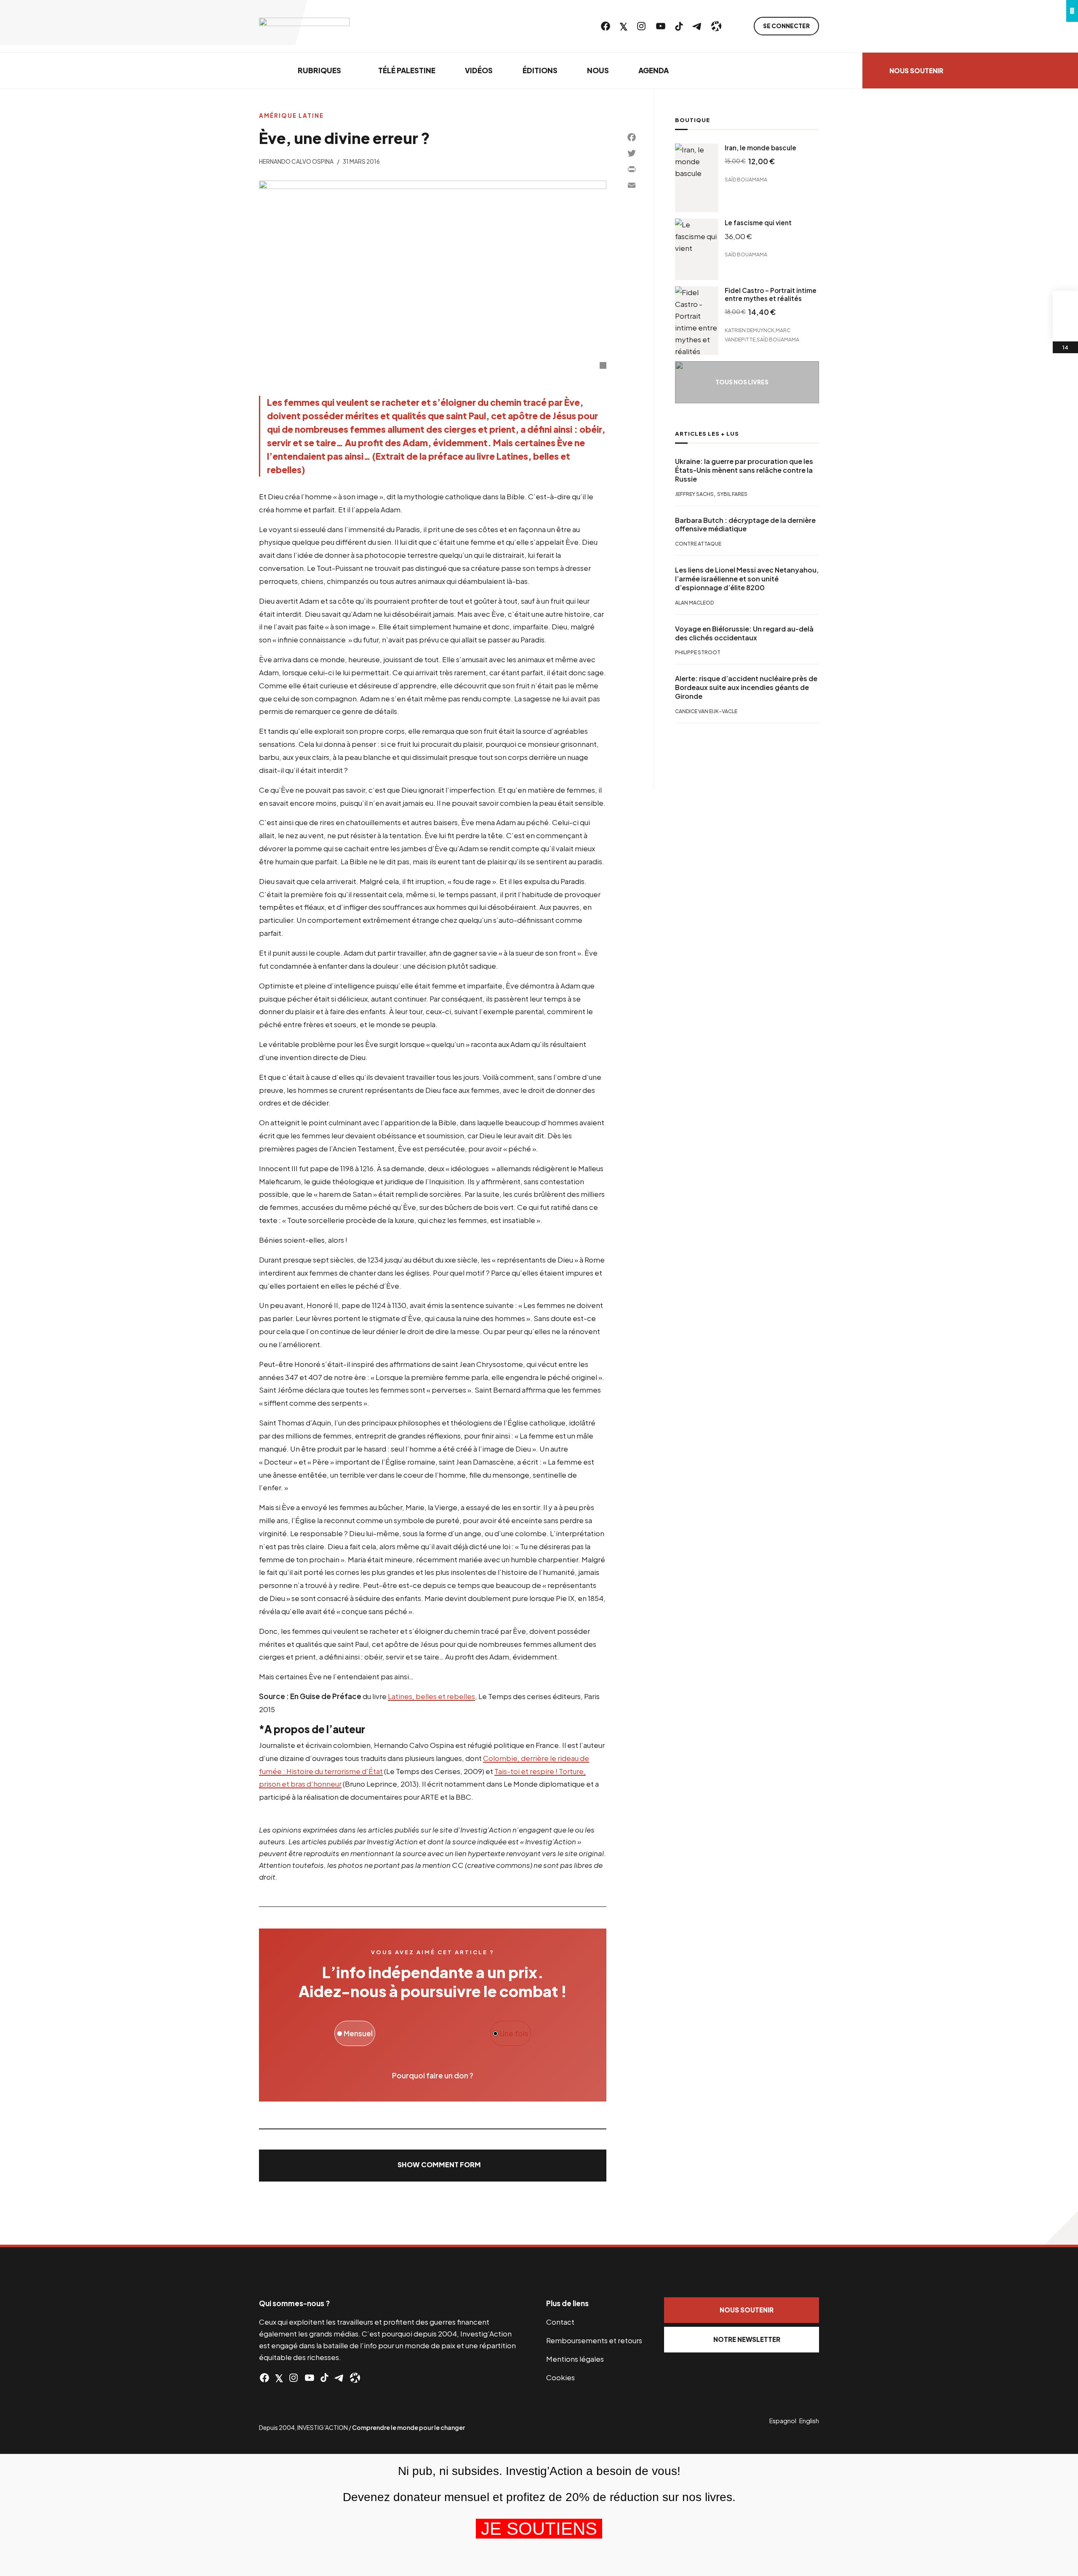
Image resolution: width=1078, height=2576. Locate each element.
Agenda (654, 70)
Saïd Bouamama (746, 180)
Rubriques (319, 70)
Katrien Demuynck (750, 330)
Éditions (540, 70)
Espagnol (783, 2421)
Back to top (1061, 2228)
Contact (560, 2322)
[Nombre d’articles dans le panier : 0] (1065, 304)
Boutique (692, 120)
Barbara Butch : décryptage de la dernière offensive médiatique (745, 525)
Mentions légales (575, 2359)
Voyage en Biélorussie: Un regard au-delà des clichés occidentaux (744, 633)
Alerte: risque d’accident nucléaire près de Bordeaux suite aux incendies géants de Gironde (746, 688)
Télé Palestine (407, 70)
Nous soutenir (916, 71)
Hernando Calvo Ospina (296, 161)
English (809, 2421)
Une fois (513, 2033)
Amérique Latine (291, 116)
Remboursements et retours (594, 2340)
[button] (433, 2166)
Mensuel (358, 2033)
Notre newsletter (747, 2339)
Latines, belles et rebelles (431, 1696)
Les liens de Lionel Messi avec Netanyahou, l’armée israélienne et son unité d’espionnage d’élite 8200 (747, 579)
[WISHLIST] (1065, 329)
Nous (598, 70)
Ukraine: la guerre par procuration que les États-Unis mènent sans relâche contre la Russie (744, 470)
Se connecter (786, 26)
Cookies (560, 2377)
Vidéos (479, 70)
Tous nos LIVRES (742, 382)
